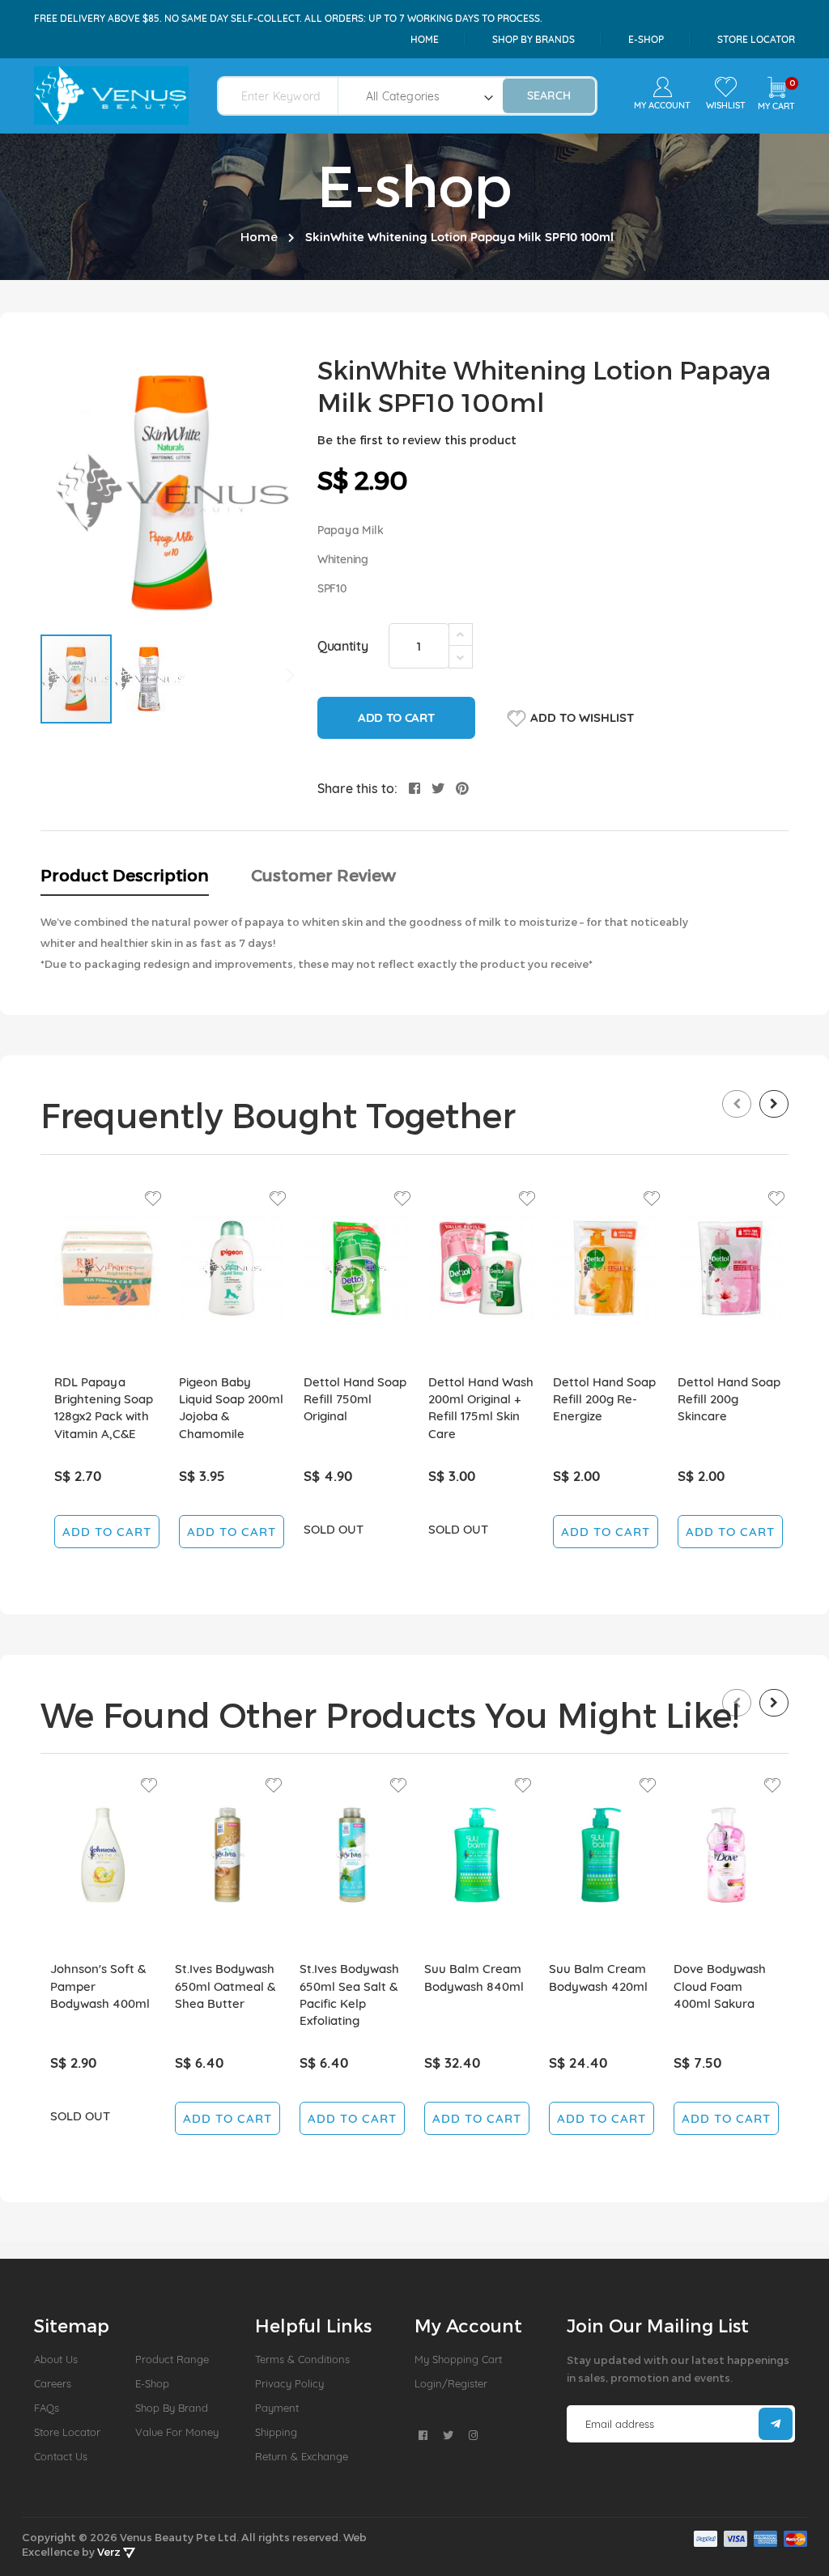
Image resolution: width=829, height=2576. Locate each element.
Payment (277, 2408)
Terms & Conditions (302, 2359)
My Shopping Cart (458, 2359)
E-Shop (152, 2383)
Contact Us (61, 2456)
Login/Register (451, 2383)
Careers (53, 2383)
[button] (149, 679)
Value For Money (177, 2432)
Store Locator (756, 39)
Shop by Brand (172, 2408)
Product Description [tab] (125, 875)
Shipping (276, 2432)
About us (56, 2359)
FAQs (47, 2408)
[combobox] (288, 96)
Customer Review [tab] (323, 875)
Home (425, 39)
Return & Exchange (302, 2456)
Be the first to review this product (417, 440)
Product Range (172, 2359)
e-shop (646, 39)
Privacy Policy (289, 2383)
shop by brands (534, 39)
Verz (110, 2552)
